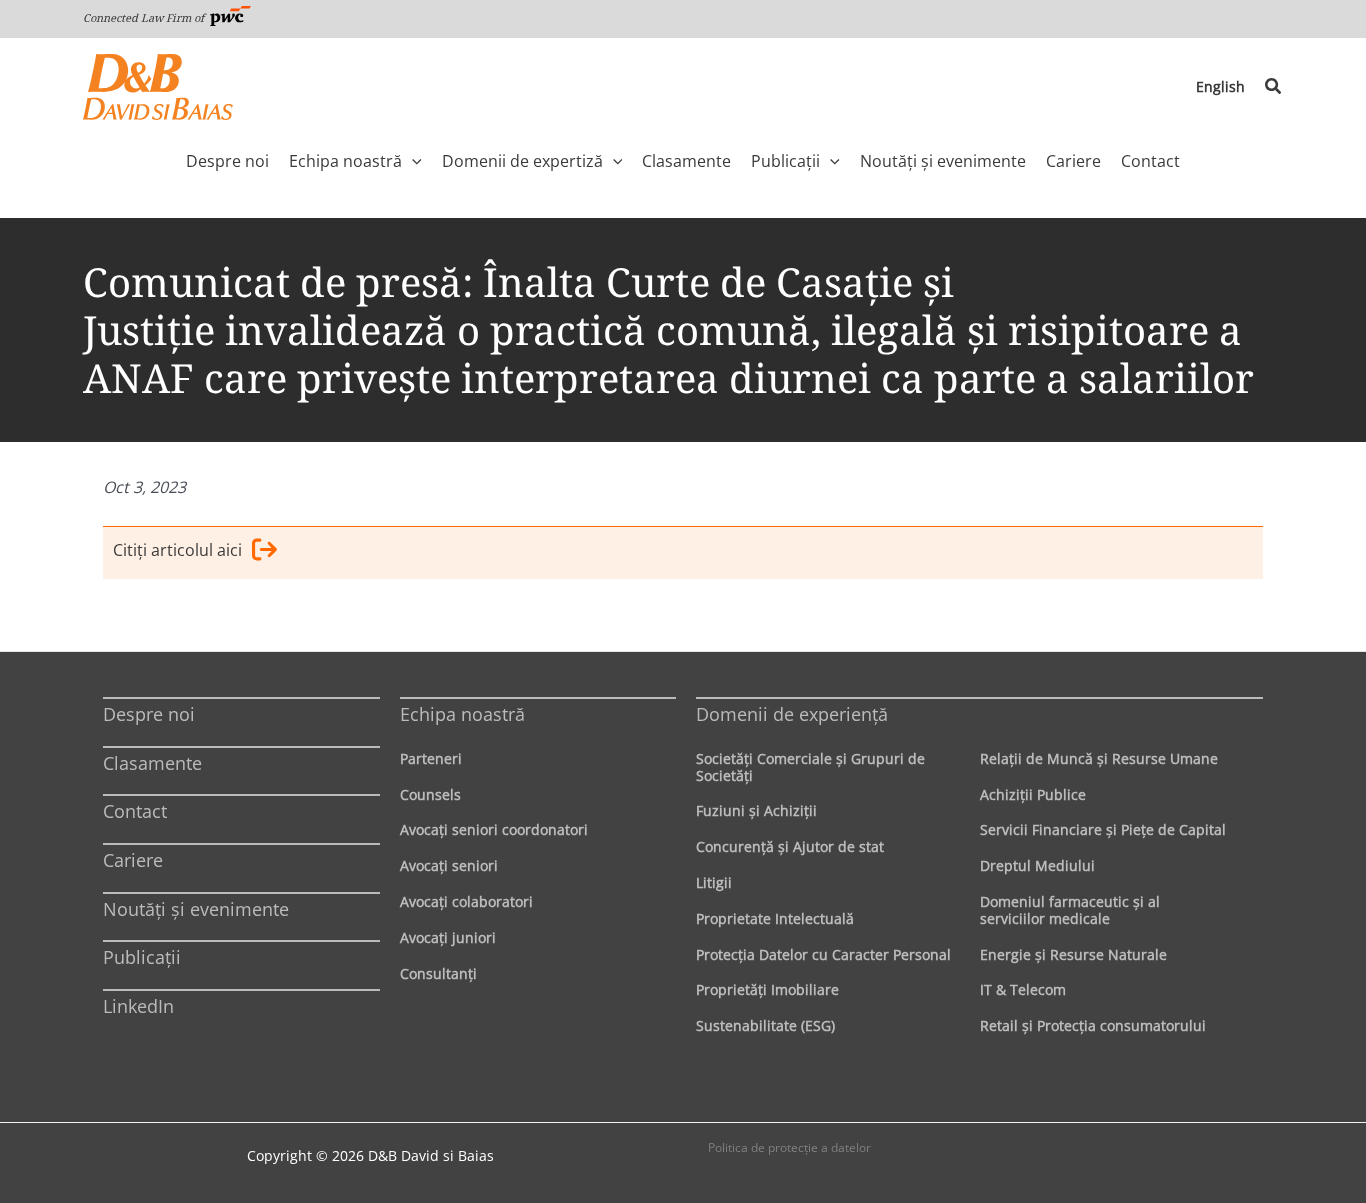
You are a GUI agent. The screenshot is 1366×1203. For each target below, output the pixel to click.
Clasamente (152, 763)
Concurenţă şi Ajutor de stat (790, 846)
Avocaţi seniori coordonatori (494, 829)
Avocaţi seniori (449, 865)
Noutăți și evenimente (196, 909)
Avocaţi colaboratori (466, 901)
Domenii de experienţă (792, 714)
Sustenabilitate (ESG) (765, 1025)
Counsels (430, 794)
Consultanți (438, 973)
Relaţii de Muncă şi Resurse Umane (1099, 758)
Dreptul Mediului (1037, 865)
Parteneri (431, 758)
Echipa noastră (462, 714)
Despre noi (149, 714)
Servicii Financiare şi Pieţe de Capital (1103, 829)
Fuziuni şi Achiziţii (756, 810)
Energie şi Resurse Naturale (1073, 954)
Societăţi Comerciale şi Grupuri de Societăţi (810, 767)
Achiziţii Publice (1033, 794)
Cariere (133, 860)
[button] (1274, 87)
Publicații (142, 957)
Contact (135, 811)
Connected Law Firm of (145, 17)
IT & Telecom (1023, 989)
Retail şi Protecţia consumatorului (1093, 1025)
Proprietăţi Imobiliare (767, 989)
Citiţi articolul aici (177, 550)
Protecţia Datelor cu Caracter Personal (823, 954)
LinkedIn (138, 1006)
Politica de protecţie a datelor (789, 1147)
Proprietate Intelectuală (775, 918)
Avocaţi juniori (448, 937)
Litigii (714, 882)
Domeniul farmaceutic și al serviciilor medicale (1070, 910)
